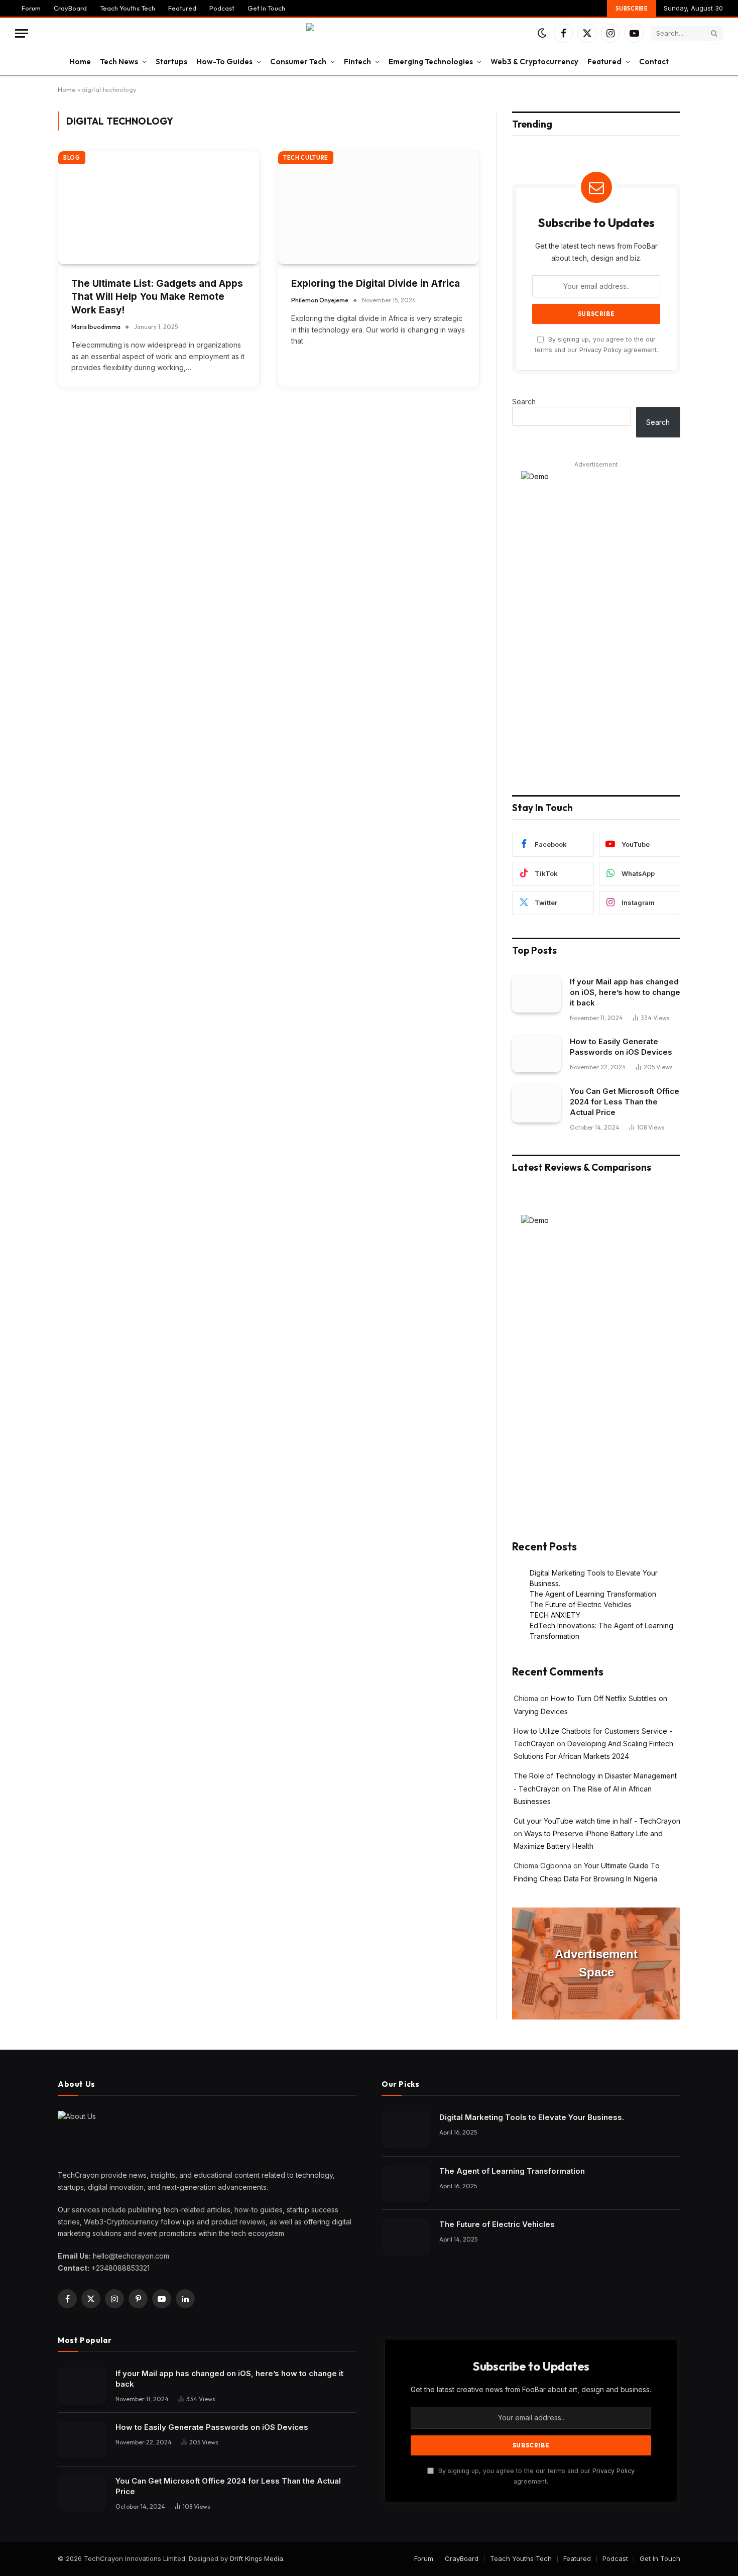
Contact (654, 62)
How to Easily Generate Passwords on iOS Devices (621, 1047)
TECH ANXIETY (555, 1615)
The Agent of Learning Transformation (593, 1594)
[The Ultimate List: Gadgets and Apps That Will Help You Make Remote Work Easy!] (159, 208)
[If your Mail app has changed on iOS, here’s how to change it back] (536, 994)
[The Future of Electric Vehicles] (406, 2237)
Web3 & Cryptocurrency (534, 62)
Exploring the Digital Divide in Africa (376, 284)
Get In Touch (266, 8)
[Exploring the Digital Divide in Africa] (379, 208)
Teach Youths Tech (128, 8)
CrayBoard (70, 8)
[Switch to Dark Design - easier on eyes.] (542, 33)
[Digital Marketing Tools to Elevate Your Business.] (406, 2130)
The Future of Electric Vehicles (581, 1604)
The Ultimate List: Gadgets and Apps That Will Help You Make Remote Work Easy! (157, 297)
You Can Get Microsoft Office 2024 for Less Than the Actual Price (625, 1102)
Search (524, 402)
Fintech (357, 62)
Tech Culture (306, 158)
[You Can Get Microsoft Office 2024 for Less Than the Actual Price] (536, 1104)
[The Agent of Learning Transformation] (406, 2183)
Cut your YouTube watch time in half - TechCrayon (597, 1821)
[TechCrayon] (369, 33)
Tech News (119, 62)
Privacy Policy (600, 350)
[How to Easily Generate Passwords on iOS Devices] (536, 1054)
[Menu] (22, 33)
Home (80, 62)
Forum (31, 8)
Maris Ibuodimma (96, 327)
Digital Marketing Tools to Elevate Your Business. (532, 2117)
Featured (182, 8)
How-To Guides (224, 62)
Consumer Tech (298, 62)
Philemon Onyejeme (320, 300)
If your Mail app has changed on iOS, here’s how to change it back (625, 992)
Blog (72, 158)
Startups (171, 62)
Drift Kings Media (257, 2558)
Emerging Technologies (431, 62)
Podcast (222, 8)
